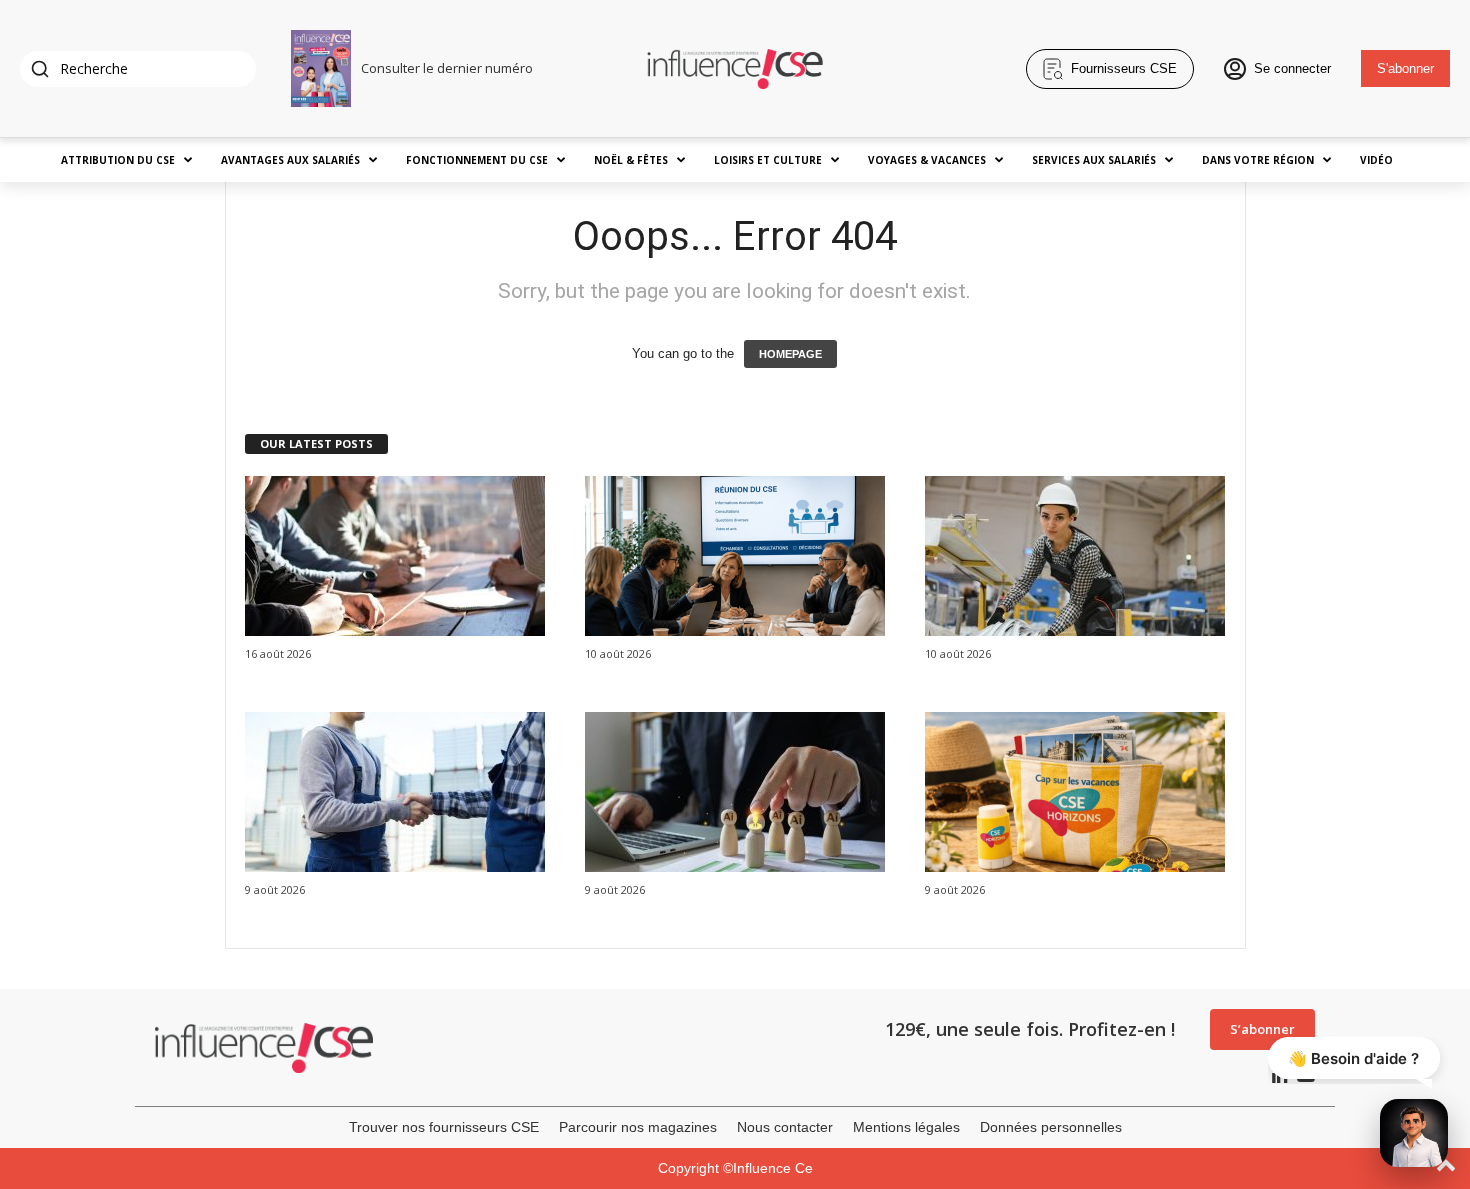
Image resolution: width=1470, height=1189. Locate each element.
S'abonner (1405, 68)
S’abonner (1262, 1029)
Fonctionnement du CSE (477, 160)
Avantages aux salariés (290, 160)
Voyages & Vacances (927, 160)
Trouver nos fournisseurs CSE (444, 1127)
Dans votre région (1258, 160)
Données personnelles (1051, 1127)
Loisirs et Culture (768, 160)
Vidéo (1376, 160)
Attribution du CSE (118, 160)
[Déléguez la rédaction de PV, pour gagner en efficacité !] (735, 556)
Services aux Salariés (1094, 160)
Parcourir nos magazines (638, 1127)
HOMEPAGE (790, 354)
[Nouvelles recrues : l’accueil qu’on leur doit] (395, 792)
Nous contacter (785, 1127)
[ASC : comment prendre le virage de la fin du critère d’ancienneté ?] (1075, 556)
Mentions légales (906, 1127)
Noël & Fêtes (631, 160)
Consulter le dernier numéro (447, 68)
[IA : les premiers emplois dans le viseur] (735, 792)
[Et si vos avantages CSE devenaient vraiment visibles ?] (1075, 792)
